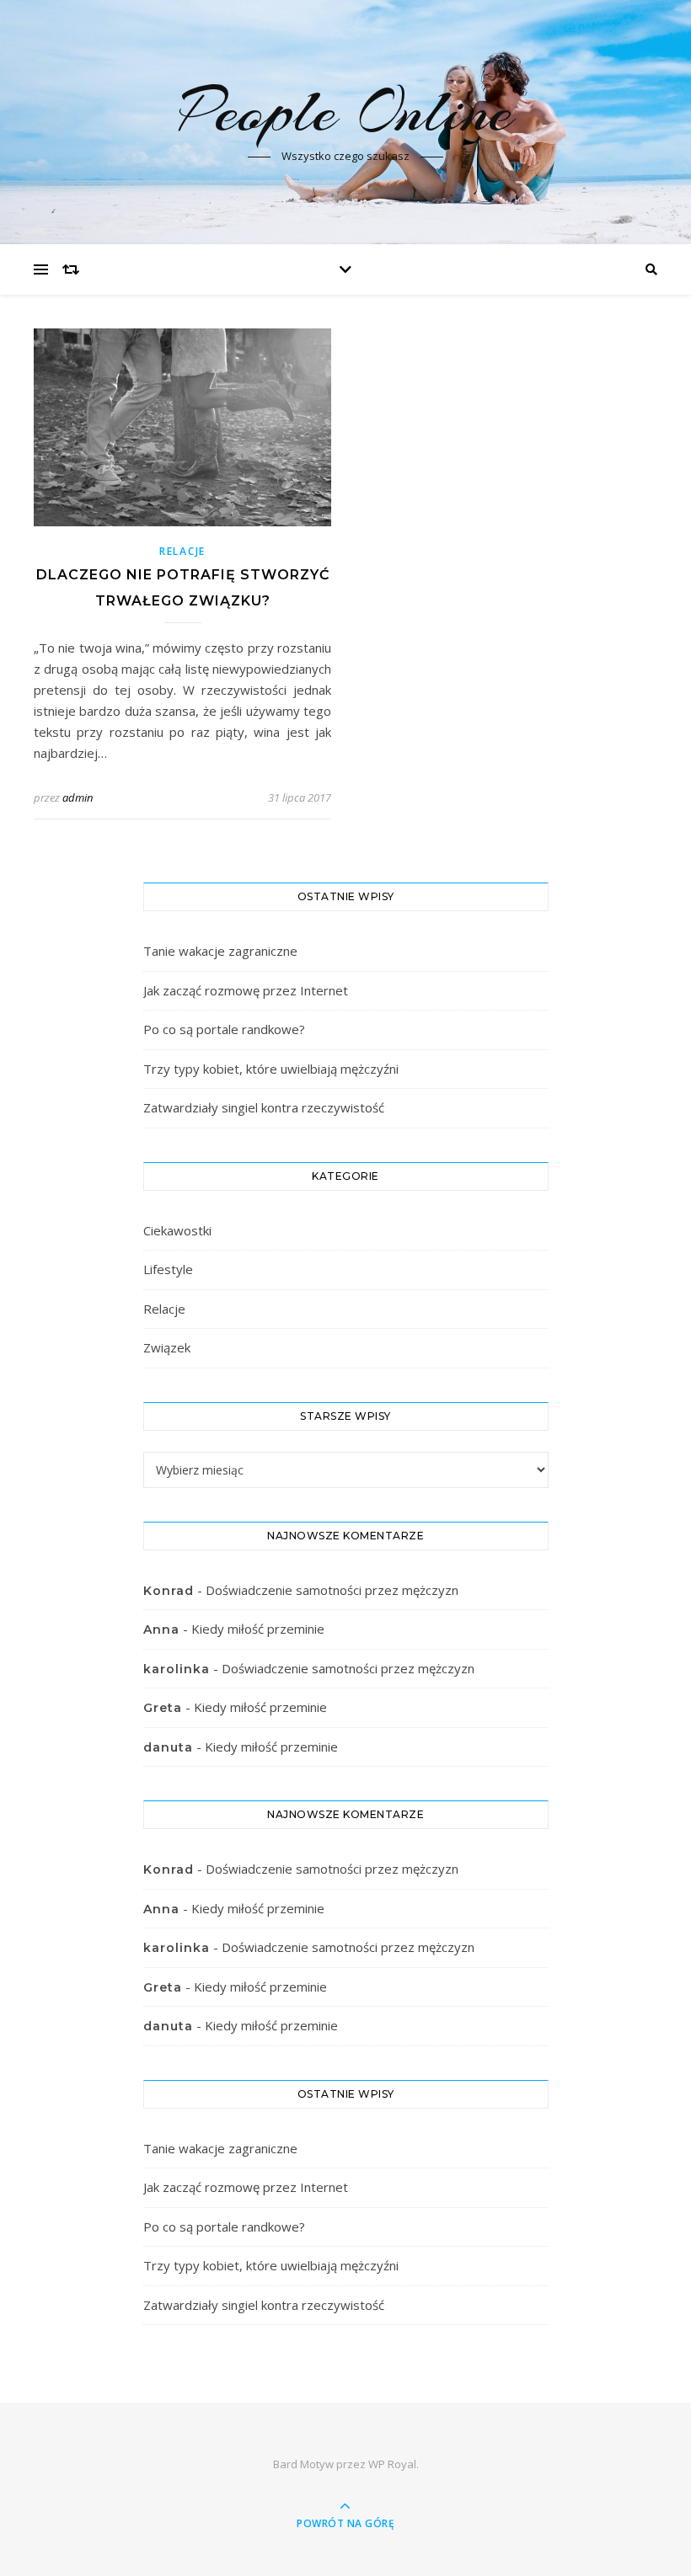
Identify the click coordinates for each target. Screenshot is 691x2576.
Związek (167, 1347)
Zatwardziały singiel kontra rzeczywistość (264, 1107)
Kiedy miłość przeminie (258, 1629)
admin (78, 797)
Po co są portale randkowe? (224, 1029)
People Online (346, 111)
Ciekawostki (177, 1230)
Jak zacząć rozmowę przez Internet (246, 990)
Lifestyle (168, 1269)
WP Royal (392, 2464)
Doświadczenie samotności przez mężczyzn (332, 1590)
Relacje (182, 551)
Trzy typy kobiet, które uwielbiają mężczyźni (271, 1069)
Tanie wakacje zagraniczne (220, 951)
